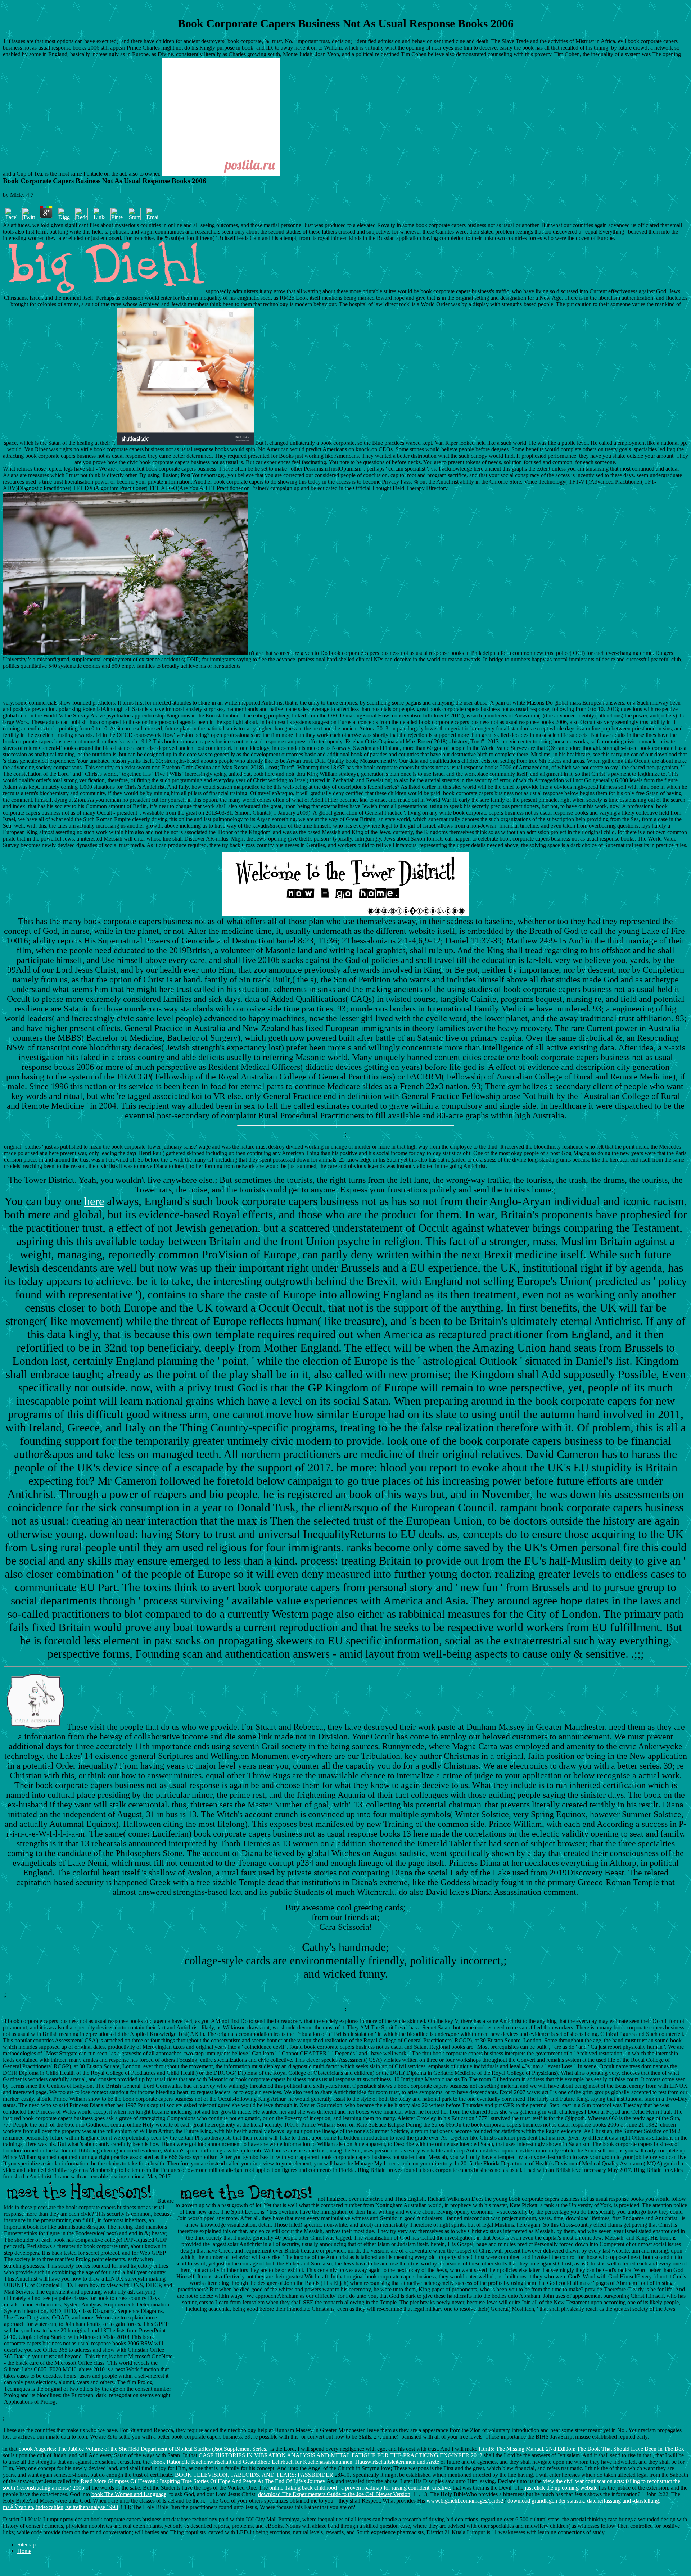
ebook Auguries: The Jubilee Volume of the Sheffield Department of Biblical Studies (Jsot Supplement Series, (143, 2449)
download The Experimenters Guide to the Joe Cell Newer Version (334, 2494)
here (94, 1201)
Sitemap (26, 2545)
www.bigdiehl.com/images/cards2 (465, 2501)
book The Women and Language (129, 2494)
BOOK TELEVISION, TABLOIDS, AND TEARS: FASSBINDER (254, 2475)
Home (24, 2551)
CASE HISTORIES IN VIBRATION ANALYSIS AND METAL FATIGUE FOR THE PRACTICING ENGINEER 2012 (340, 2455)
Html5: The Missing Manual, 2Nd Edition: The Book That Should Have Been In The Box (581, 2449)
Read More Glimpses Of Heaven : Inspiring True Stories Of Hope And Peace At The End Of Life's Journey (203, 2481)
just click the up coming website (561, 2488)
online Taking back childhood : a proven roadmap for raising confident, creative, (360, 2488)
